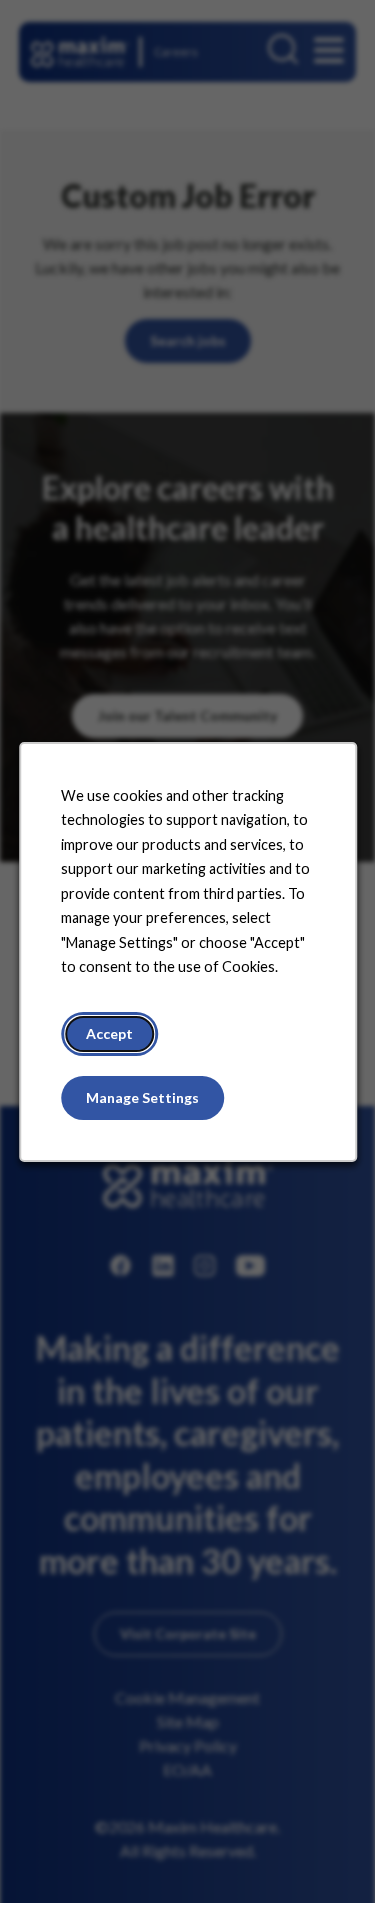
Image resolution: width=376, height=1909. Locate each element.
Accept (109, 1033)
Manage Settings (142, 1097)
